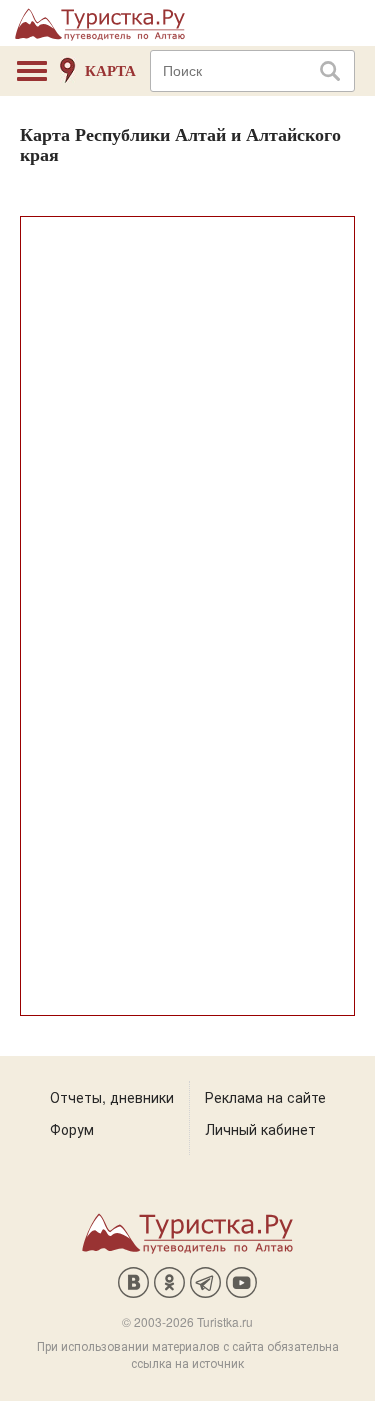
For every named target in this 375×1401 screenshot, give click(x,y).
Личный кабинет (260, 1129)
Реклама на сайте (265, 1097)
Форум (72, 1129)
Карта (110, 71)
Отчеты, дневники (112, 1097)
